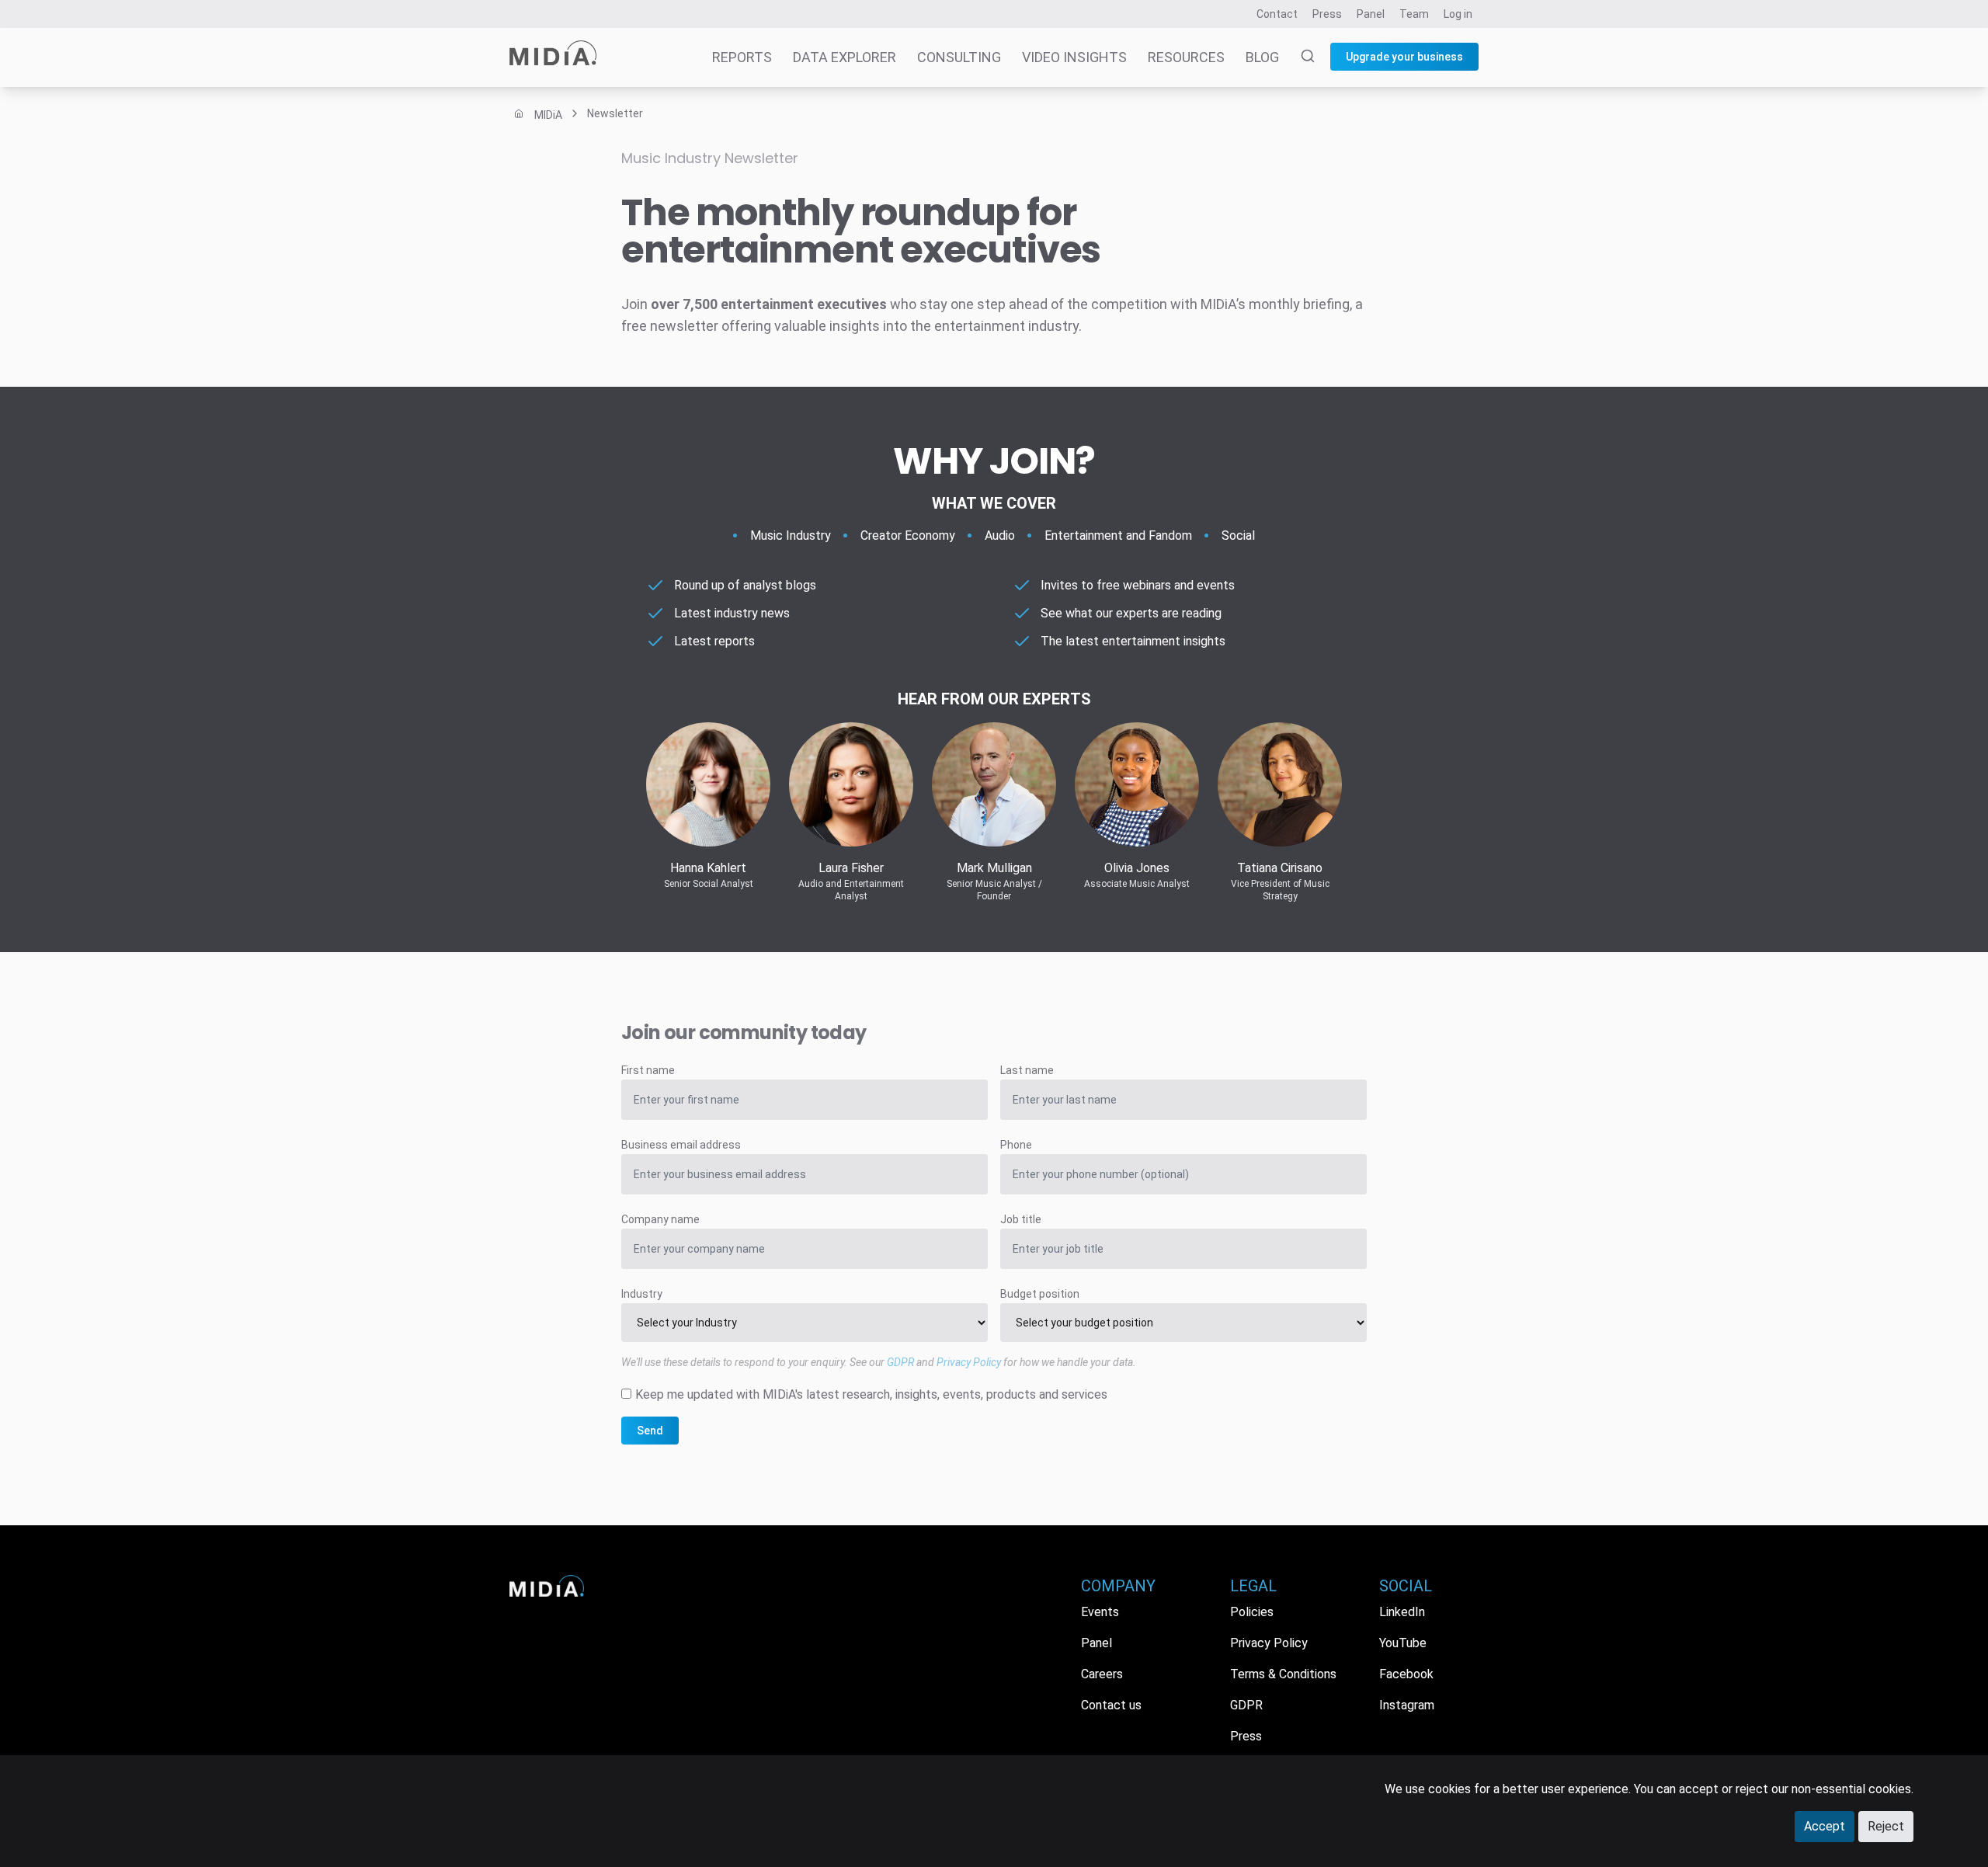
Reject (1886, 1826)
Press (1327, 14)
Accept (1825, 1826)
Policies (1252, 1612)
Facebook (1406, 1674)
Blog (1262, 57)
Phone (1016, 1145)
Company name (660, 1219)
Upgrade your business (1404, 57)
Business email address (681, 1145)
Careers (1102, 1674)
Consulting (959, 57)
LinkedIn (1402, 1612)
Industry (642, 1294)
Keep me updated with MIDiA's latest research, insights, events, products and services (871, 1394)
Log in (1458, 14)
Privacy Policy (969, 1362)
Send (650, 1431)
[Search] (1298, 57)
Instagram (1407, 1705)
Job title (1021, 1219)
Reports (742, 57)
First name (648, 1070)
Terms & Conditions (1283, 1674)
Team (1414, 14)
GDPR (900, 1362)
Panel (1371, 14)
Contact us (1111, 1705)
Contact (1277, 14)
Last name (1027, 1070)
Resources (1186, 57)
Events (1100, 1612)
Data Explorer (845, 57)
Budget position (1040, 1294)
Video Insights (1074, 57)
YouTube (1403, 1643)
